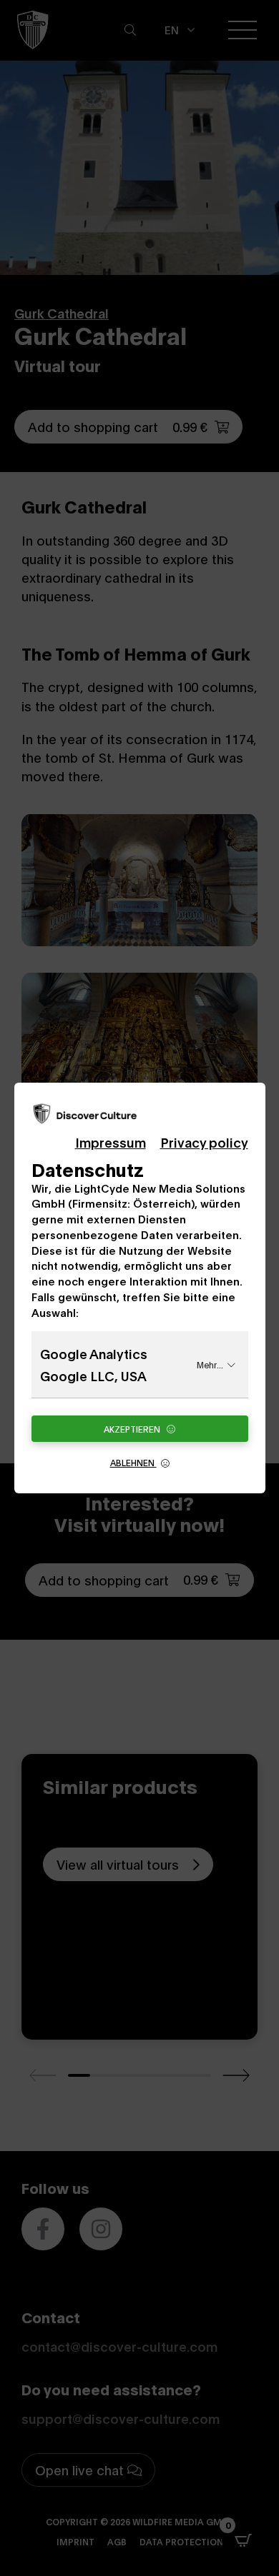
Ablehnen (133, 1462)
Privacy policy (204, 1142)
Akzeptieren (133, 1429)
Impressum (111, 1142)
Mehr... (210, 1364)
